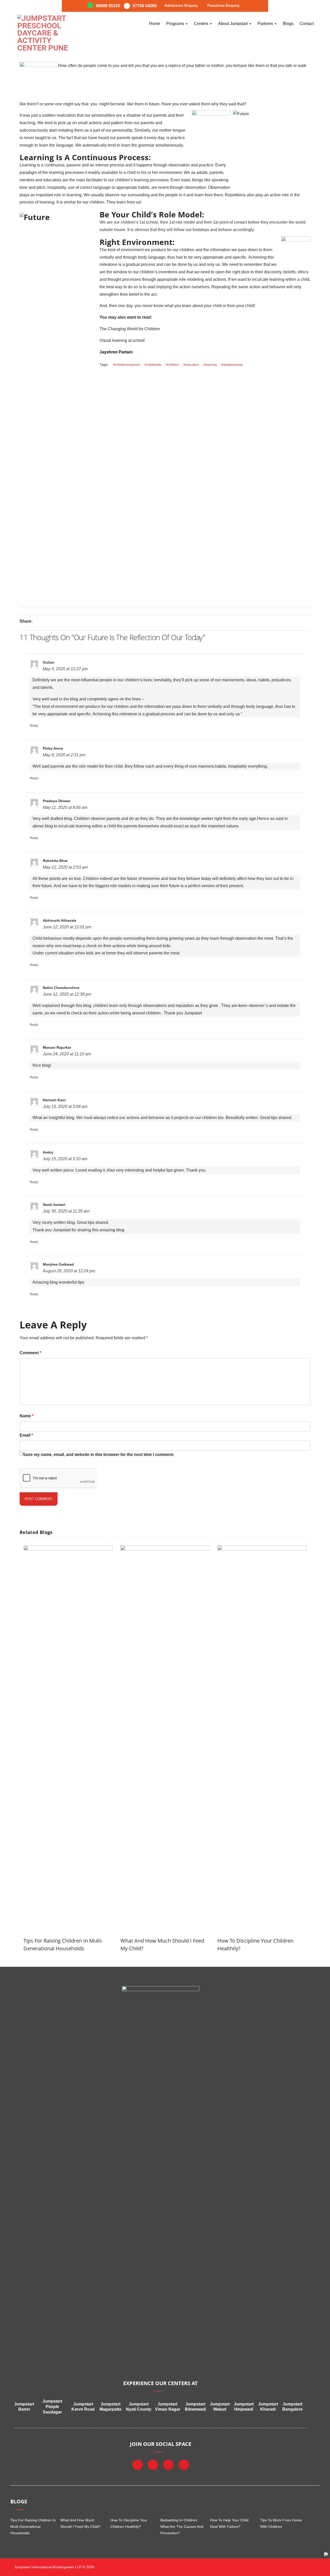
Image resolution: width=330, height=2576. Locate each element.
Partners (266, 24)
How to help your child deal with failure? (229, 2523)
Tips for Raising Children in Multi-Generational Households (33, 2527)
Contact (307, 24)
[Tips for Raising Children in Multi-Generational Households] (68, 1549)
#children (172, 365)
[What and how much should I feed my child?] (165, 1549)
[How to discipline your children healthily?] (262, 1549)
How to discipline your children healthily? (129, 2523)
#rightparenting (232, 365)
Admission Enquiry (181, 5)
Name (27, 1416)
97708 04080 (145, 6)
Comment (30, 1353)
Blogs (288, 24)
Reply (34, 726)
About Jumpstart (233, 24)
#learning (210, 365)
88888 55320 (108, 6)
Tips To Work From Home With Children (281, 2523)
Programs (176, 24)
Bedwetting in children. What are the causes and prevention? (182, 2527)
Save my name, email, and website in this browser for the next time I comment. (99, 1455)
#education (191, 365)
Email (26, 1435)
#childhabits (153, 365)
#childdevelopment (127, 365)
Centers (202, 24)
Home (155, 24)
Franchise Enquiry (223, 5)
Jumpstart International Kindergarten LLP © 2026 (54, 2567)
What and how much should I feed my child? (80, 2523)
